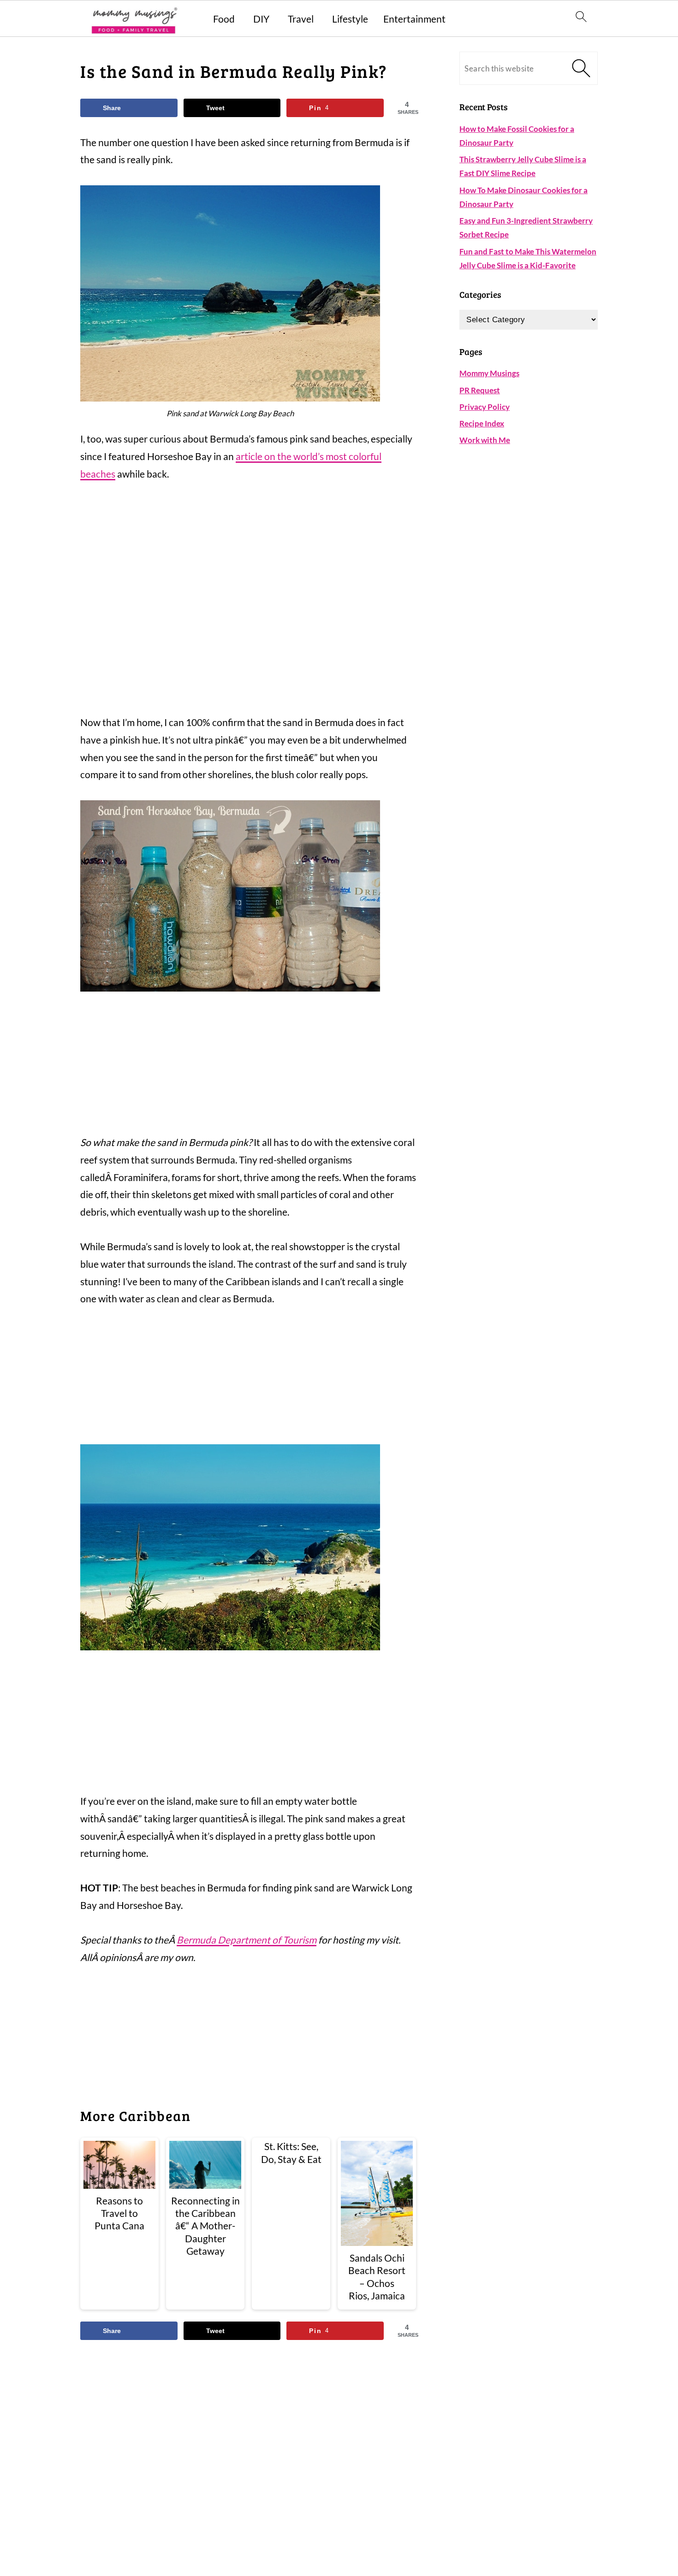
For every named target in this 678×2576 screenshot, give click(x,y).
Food (224, 19)
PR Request (480, 390)
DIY (261, 19)
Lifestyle (350, 19)
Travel (301, 19)
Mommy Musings (489, 373)
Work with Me (485, 440)
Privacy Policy (485, 407)
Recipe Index (482, 423)
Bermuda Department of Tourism (247, 1940)
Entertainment (414, 19)
